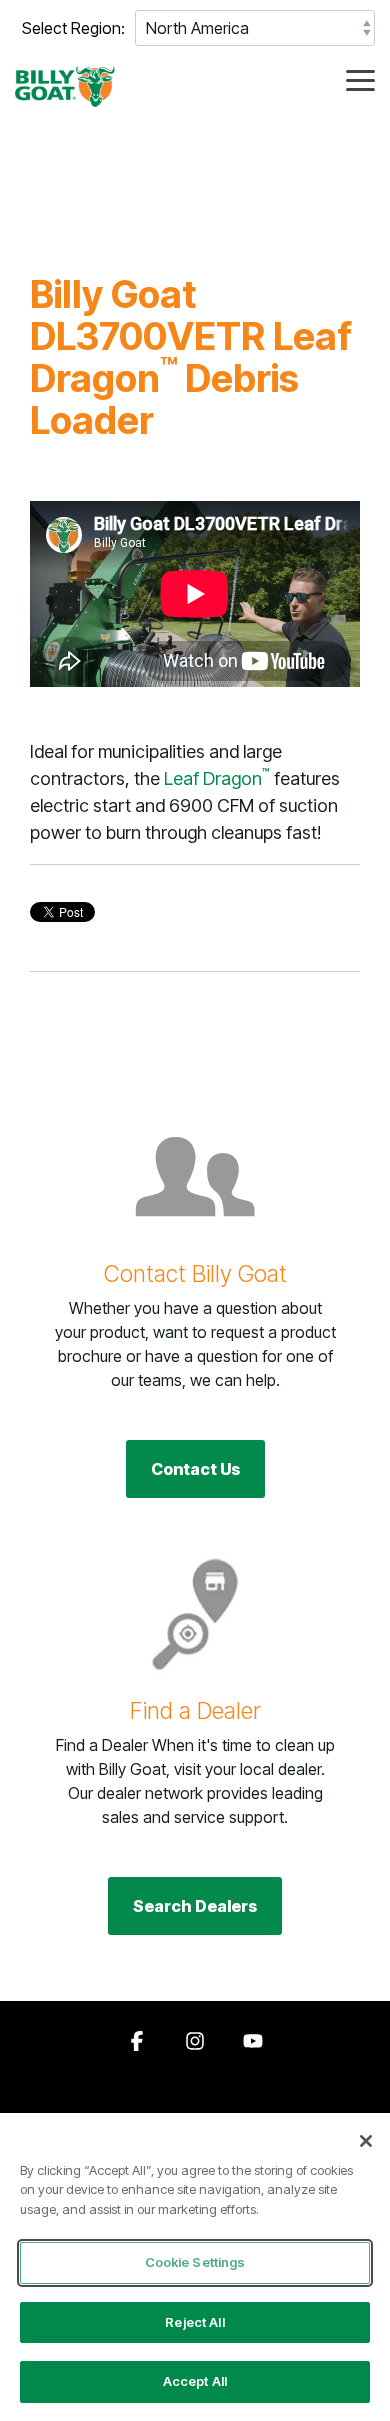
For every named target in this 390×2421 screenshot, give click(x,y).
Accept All (195, 2381)
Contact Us (195, 1469)
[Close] (366, 2141)
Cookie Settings (195, 2262)
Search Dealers (195, 1906)
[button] (360, 79)
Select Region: (73, 28)
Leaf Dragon (217, 778)
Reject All (194, 2322)
